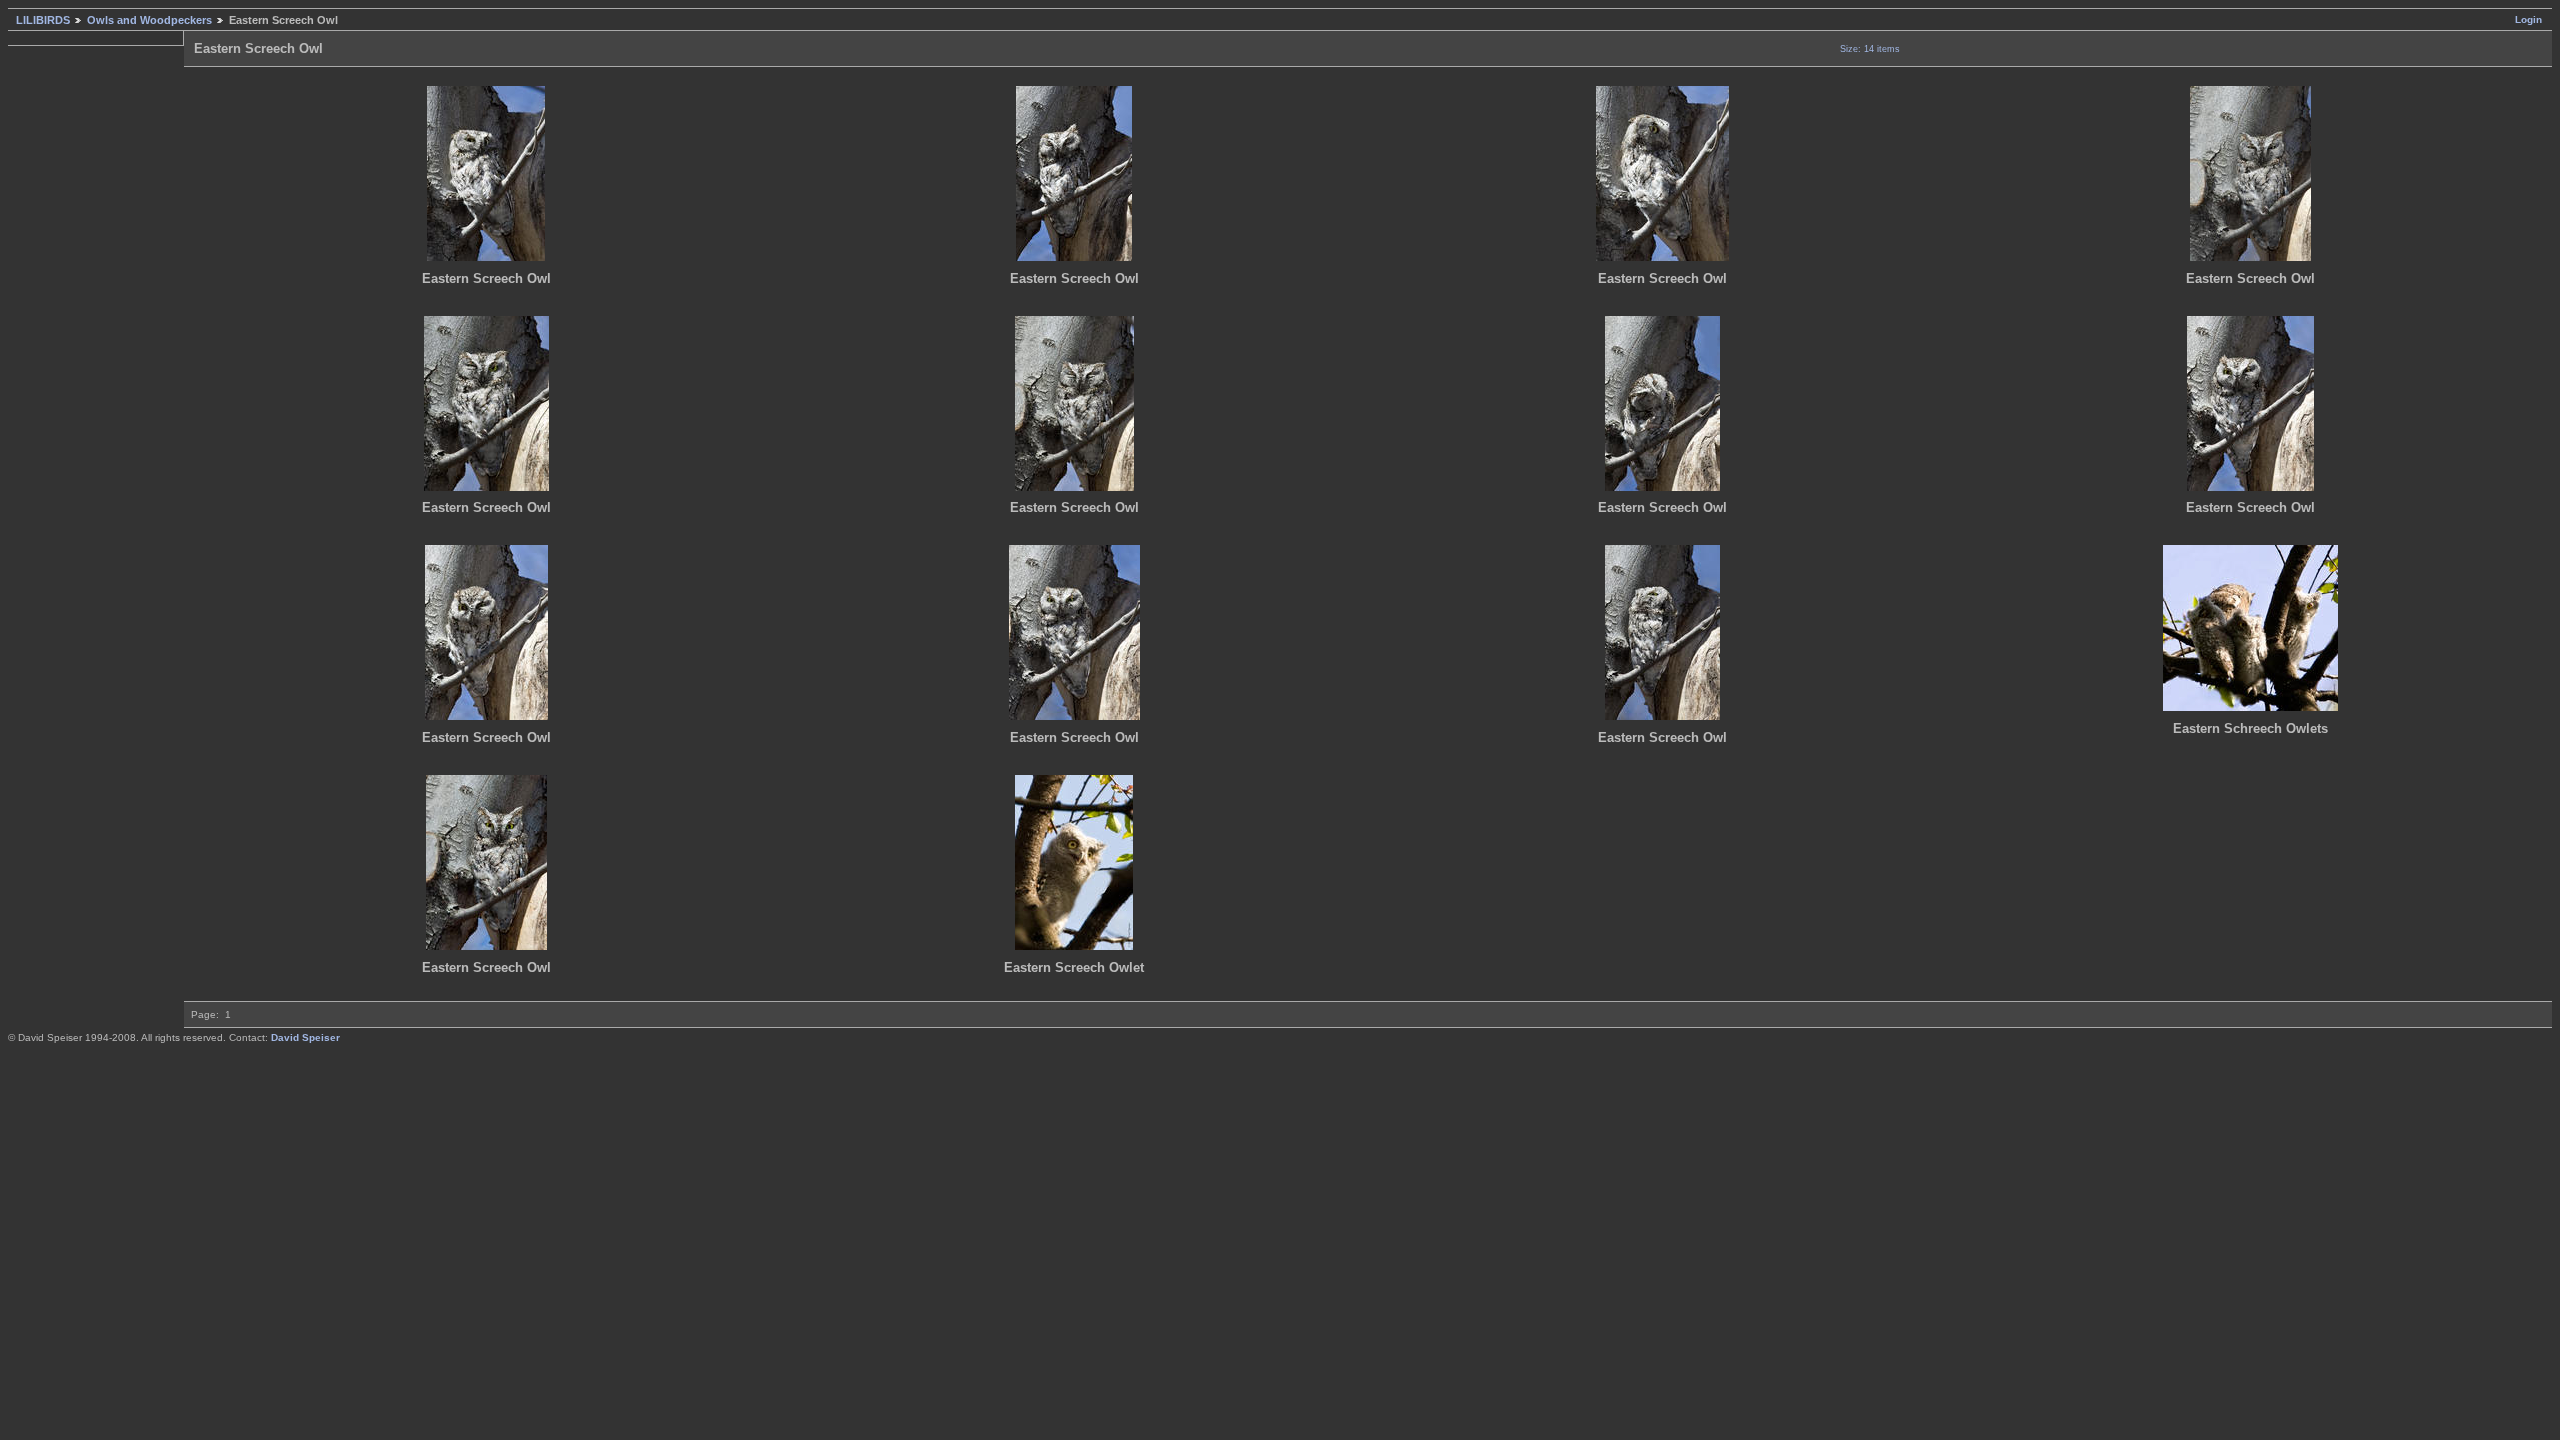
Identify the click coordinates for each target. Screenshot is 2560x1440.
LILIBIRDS (43, 20)
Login (2528, 19)
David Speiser (305, 1037)
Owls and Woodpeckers (149, 20)
